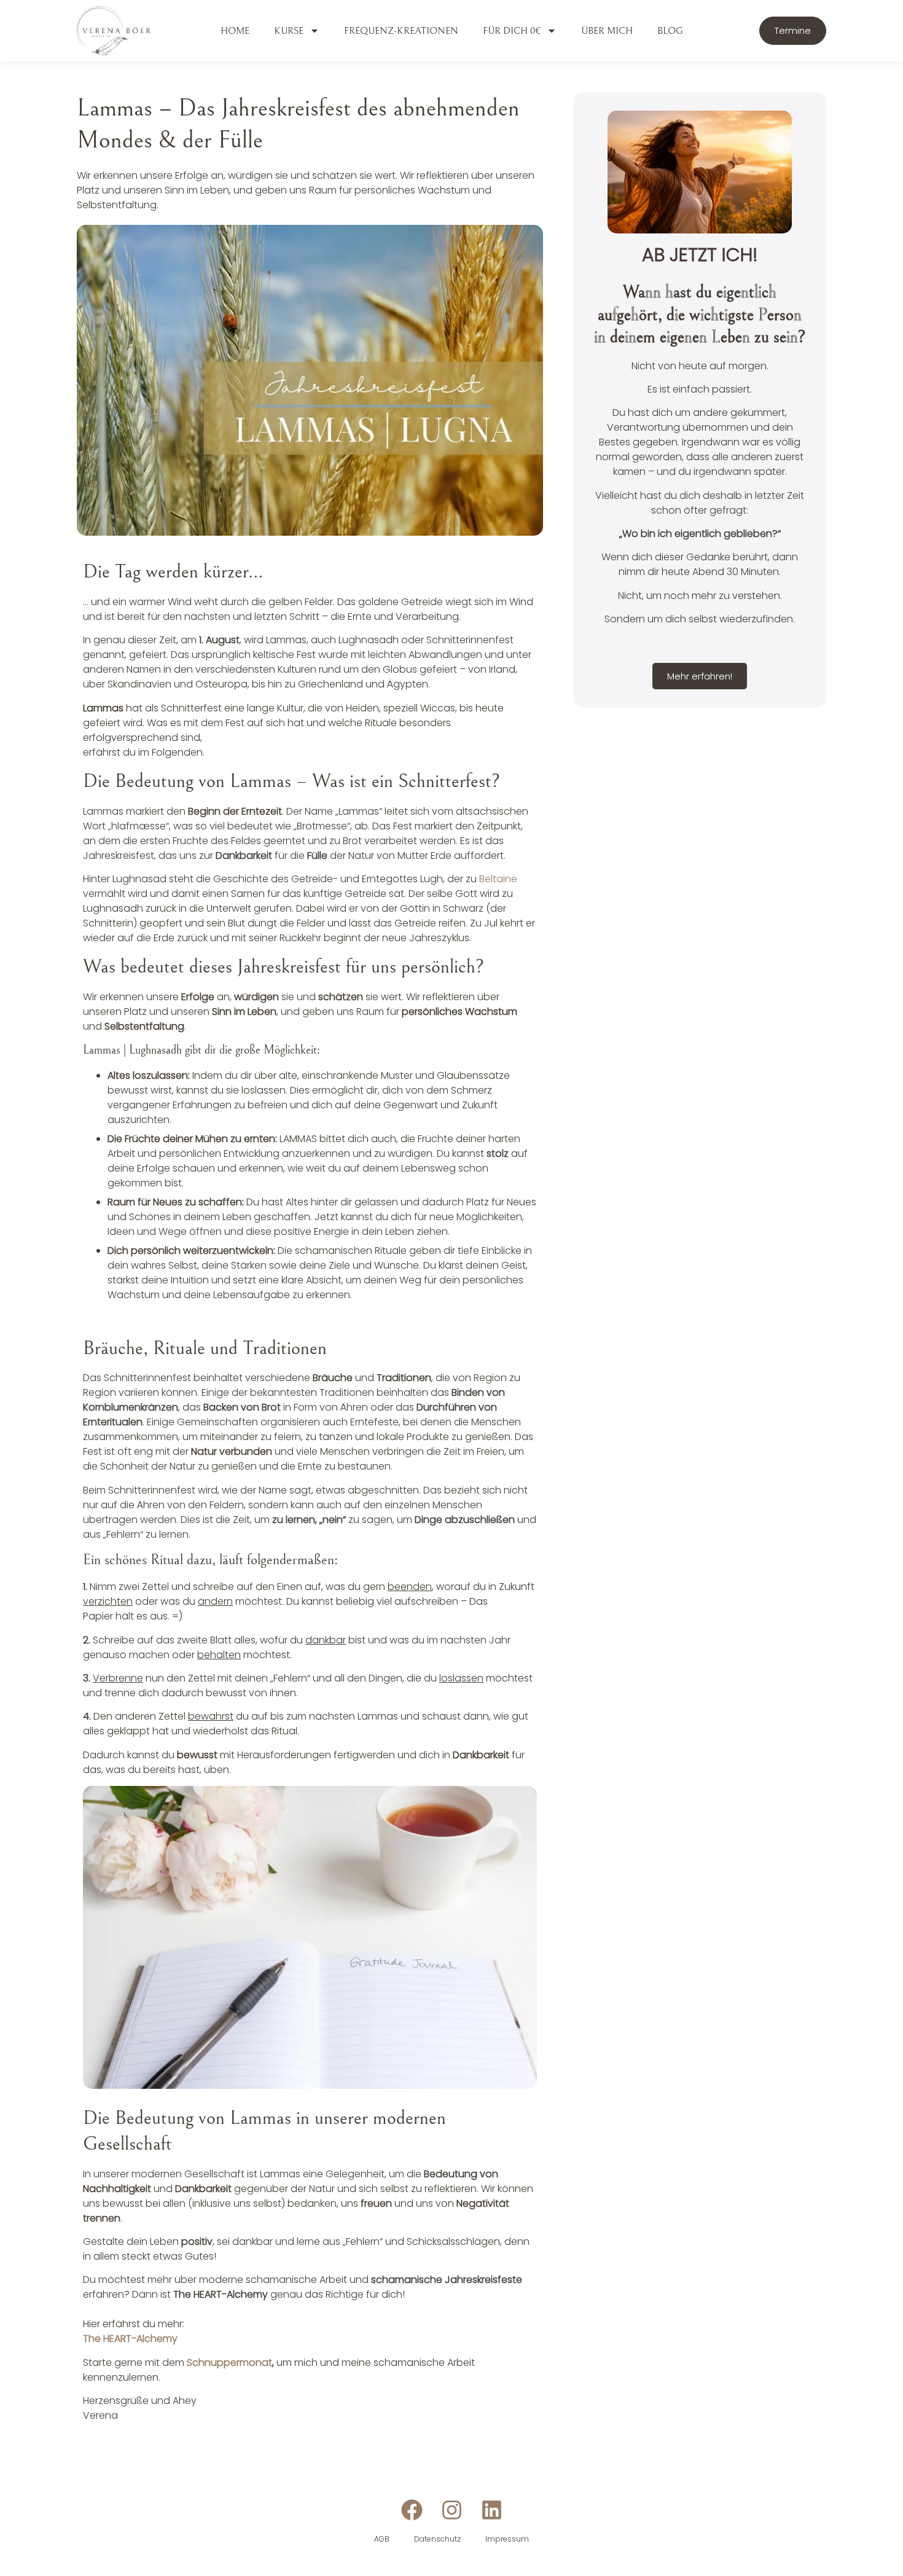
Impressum (507, 2539)
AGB (382, 2539)
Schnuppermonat (229, 2363)
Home (235, 31)
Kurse (289, 31)
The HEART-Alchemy (130, 2339)
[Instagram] (452, 2510)
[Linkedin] (492, 2510)
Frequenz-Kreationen (401, 31)
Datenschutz (437, 2539)
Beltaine (498, 879)
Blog (670, 31)
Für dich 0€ (512, 31)
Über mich (607, 31)
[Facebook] (412, 2510)
